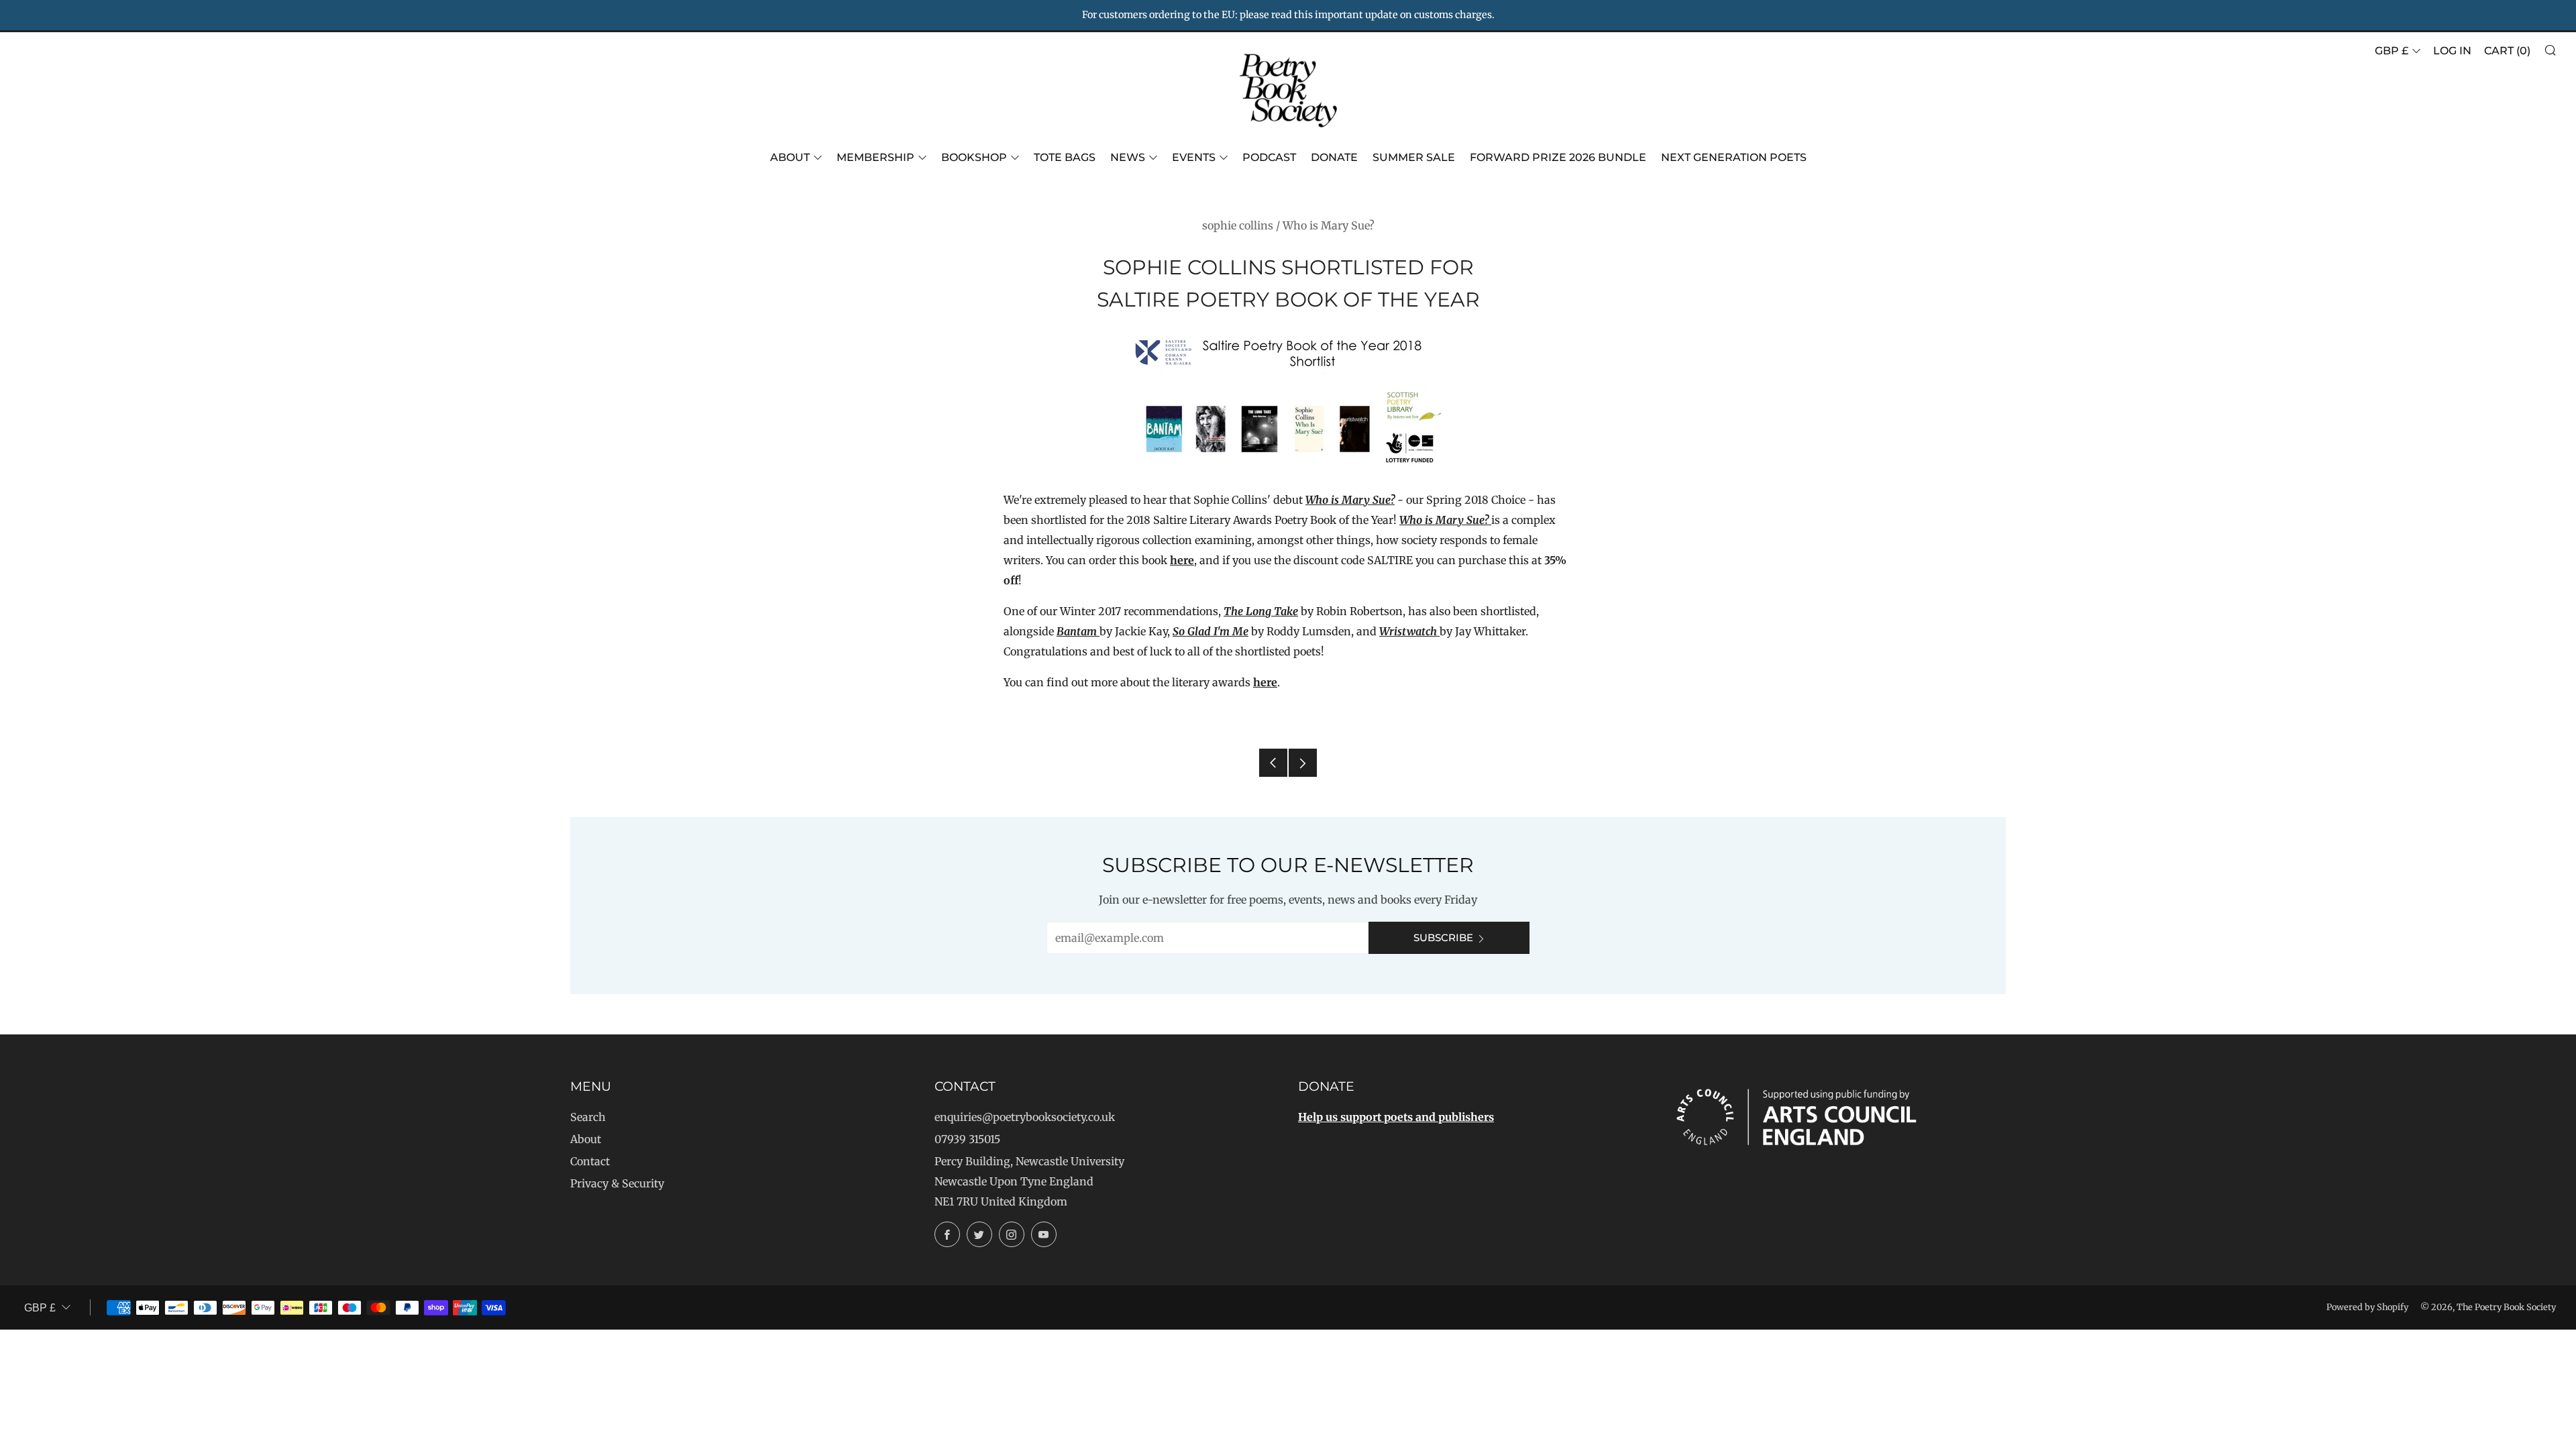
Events (1194, 157)
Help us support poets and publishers (1396, 1117)
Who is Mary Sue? (1329, 225)
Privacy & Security (617, 1183)
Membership (875, 157)
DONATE (1334, 157)
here (1182, 560)
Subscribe (1443, 937)
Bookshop (974, 157)
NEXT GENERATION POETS (1734, 157)
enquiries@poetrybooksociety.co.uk (1025, 1117)
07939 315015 (967, 1139)
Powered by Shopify (2367, 1307)
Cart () (2507, 51)
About (790, 157)
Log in (2452, 51)
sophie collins (1238, 225)
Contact (590, 1161)
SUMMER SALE (1414, 157)
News (1128, 157)
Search (588, 1117)
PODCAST (1269, 157)
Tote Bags (1065, 157)
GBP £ (2392, 51)
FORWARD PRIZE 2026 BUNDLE (1558, 157)
